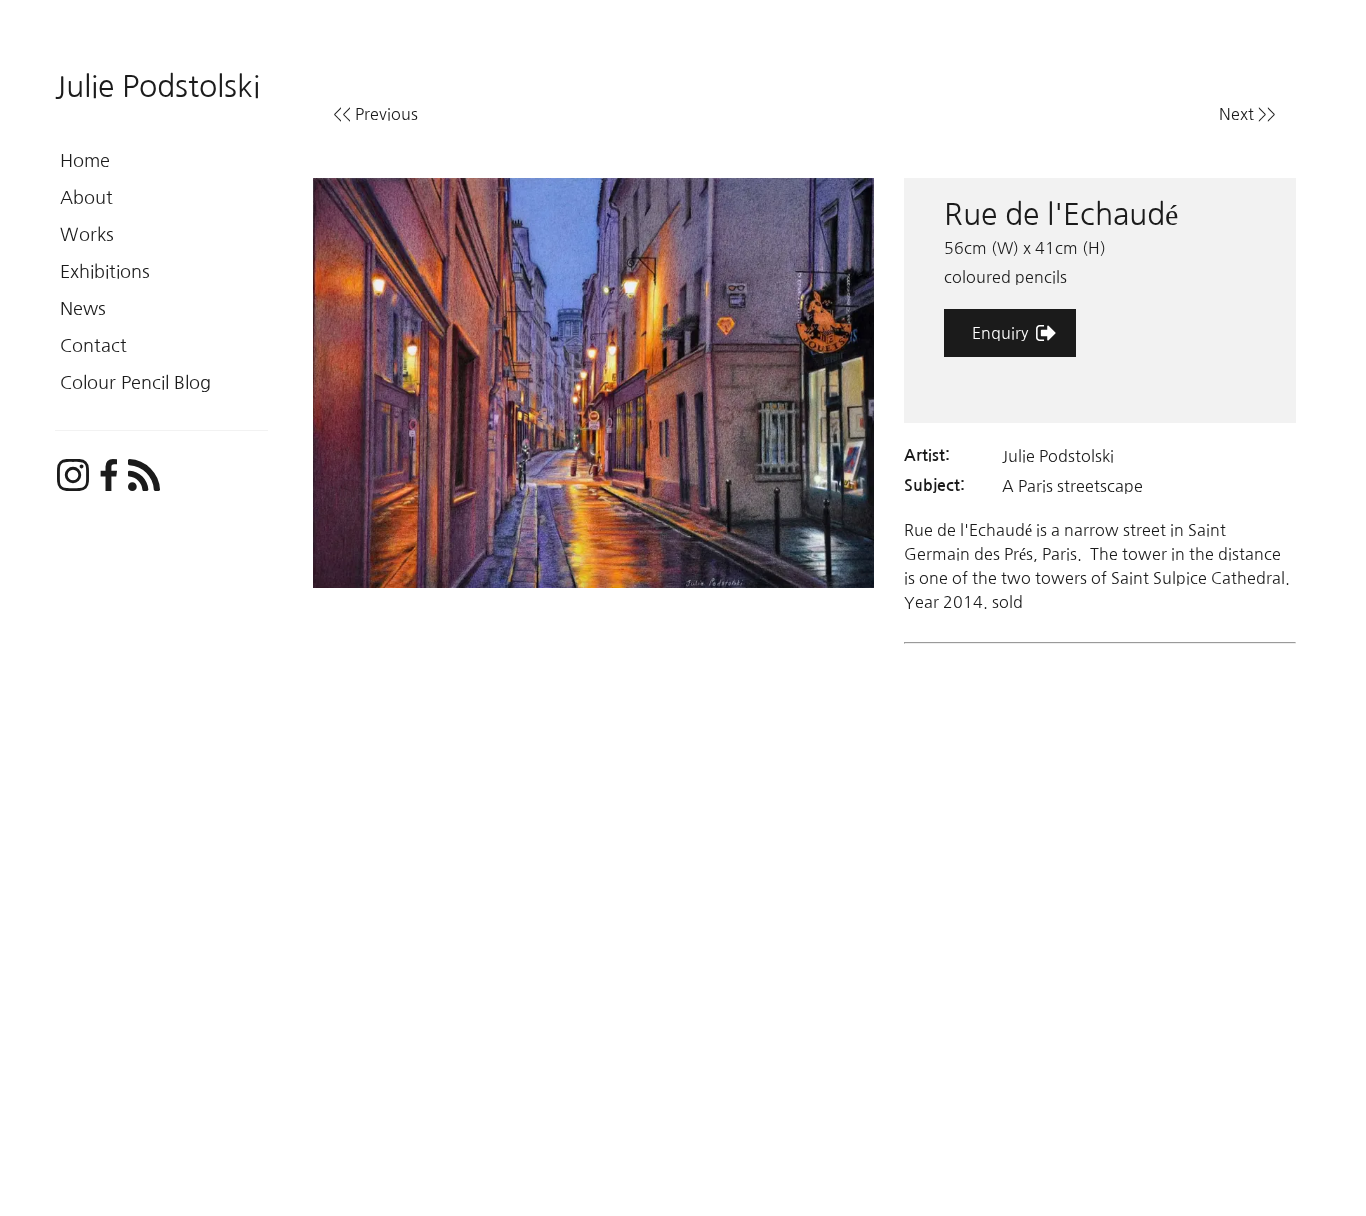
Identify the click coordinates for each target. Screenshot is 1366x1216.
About (86, 198)
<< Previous (375, 114)
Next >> (1247, 114)
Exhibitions (105, 272)
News (83, 309)
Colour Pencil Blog (135, 383)
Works (87, 235)
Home (85, 161)
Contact (93, 346)
